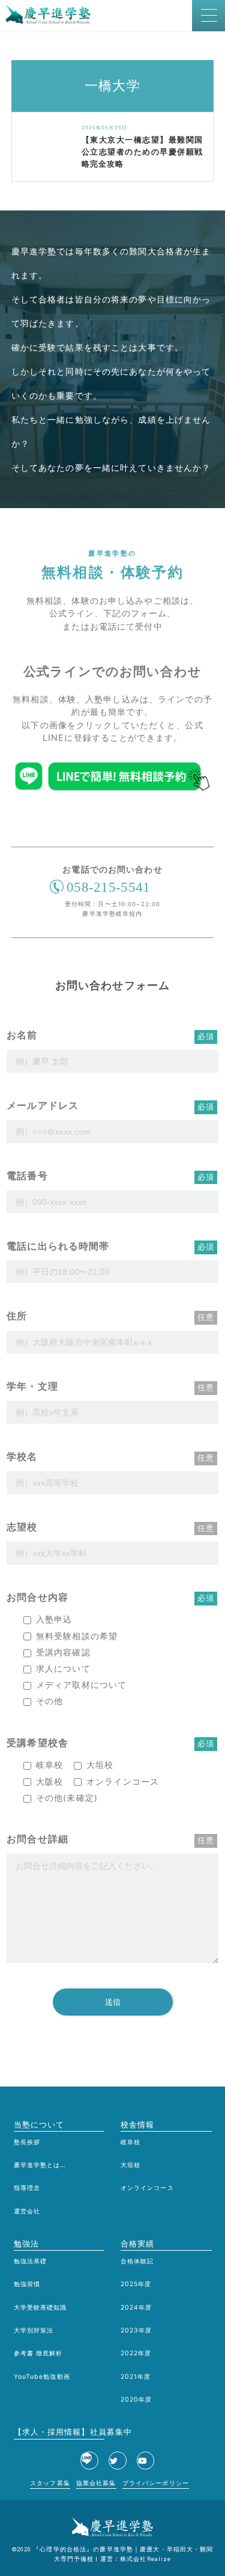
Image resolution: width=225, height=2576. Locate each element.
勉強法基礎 (31, 2261)
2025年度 (136, 2284)
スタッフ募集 (50, 2483)
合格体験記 (137, 2261)
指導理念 (27, 2188)
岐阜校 (130, 2142)
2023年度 (136, 2330)
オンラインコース (147, 2188)
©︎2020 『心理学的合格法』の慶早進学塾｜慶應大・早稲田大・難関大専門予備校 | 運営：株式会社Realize (113, 2554)
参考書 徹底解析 (38, 2353)
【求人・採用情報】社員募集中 (59, 2432)
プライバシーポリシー (156, 2483)
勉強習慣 (27, 2284)
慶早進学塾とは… (40, 2165)
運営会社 (27, 2211)
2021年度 (136, 2377)
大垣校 (130, 2165)
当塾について (39, 2124)
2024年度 (136, 2308)
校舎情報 (137, 2124)
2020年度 (136, 2400)
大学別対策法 (34, 2330)
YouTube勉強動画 (42, 2377)
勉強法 (26, 2243)
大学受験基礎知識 (40, 2308)
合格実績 (137, 2243)
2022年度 (136, 2353)
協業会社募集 (96, 2483)
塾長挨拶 (27, 2142)
